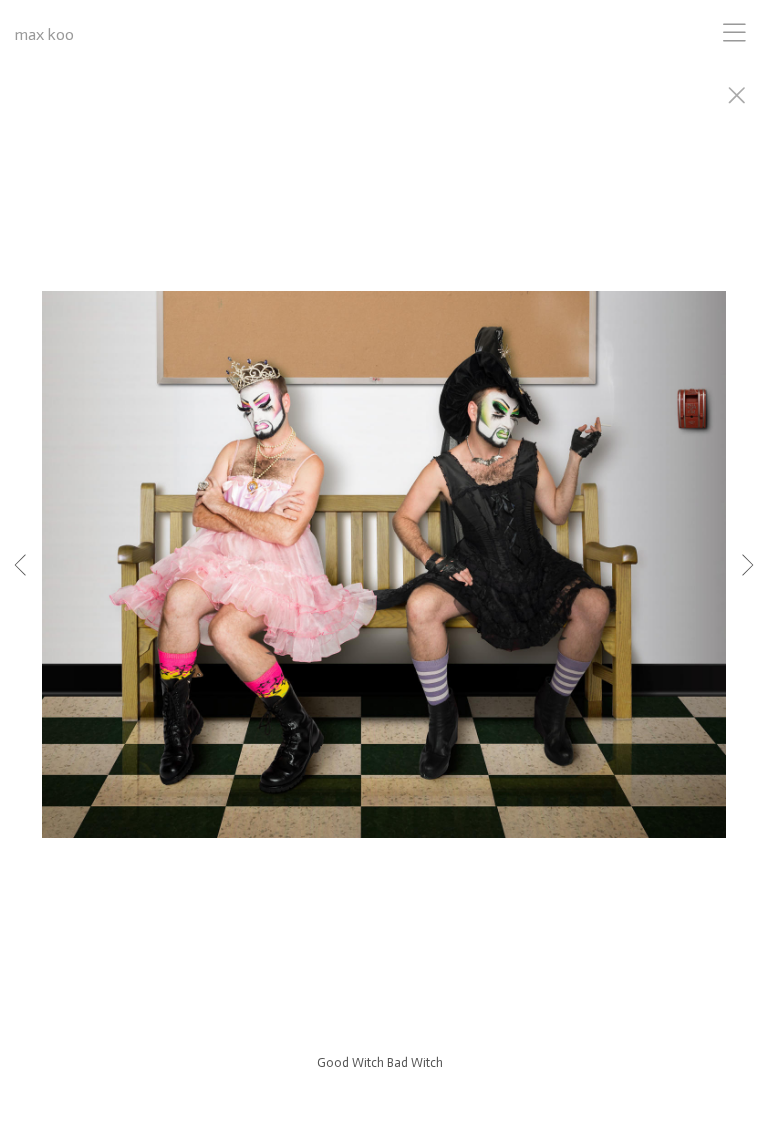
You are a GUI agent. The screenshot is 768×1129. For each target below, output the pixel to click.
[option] (384, 589)
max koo (44, 34)
